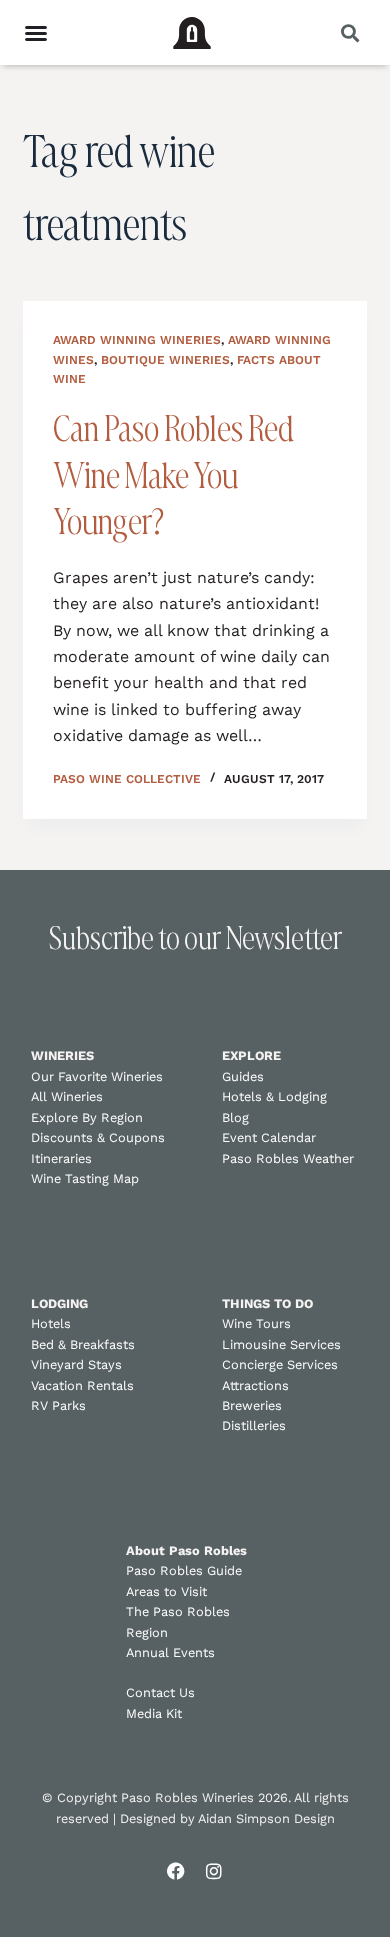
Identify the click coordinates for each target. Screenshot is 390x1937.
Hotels (51, 1323)
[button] (349, 32)
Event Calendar (269, 1137)
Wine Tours (256, 1323)
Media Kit (154, 1713)
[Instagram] (214, 1871)
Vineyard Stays (76, 1364)
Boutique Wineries (165, 360)
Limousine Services (281, 1344)
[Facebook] (176, 1871)
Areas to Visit (166, 1591)
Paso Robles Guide (184, 1570)
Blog (235, 1117)
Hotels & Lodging (274, 1096)
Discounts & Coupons (98, 1137)
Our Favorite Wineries (97, 1076)
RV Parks (58, 1405)
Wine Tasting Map (85, 1178)
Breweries (252, 1405)
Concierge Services (280, 1364)
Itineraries (61, 1158)
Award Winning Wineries (137, 340)
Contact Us (160, 1692)
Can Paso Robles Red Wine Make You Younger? (173, 474)
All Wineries (67, 1096)
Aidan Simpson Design (266, 1818)
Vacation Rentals (82, 1385)
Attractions (255, 1385)
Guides (243, 1076)
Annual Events (170, 1652)
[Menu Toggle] (36, 33)
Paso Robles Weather (288, 1158)
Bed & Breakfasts (83, 1344)
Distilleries (254, 1425)
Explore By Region (87, 1117)
